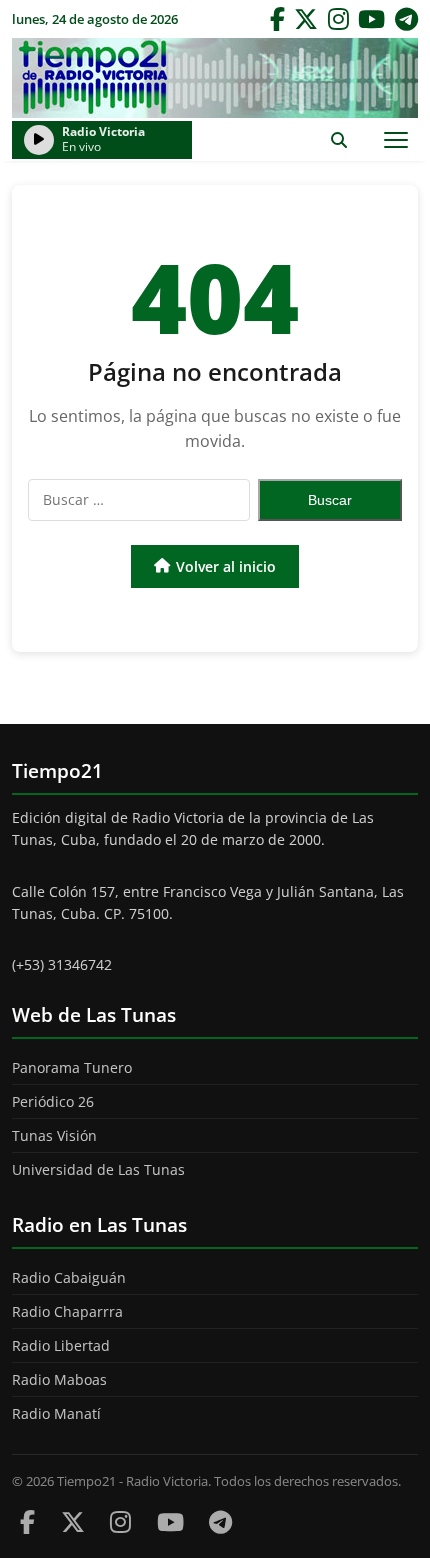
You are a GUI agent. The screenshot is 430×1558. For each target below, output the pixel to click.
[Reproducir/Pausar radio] (39, 140)
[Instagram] (338, 19)
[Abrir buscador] (338, 139)
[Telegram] (406, 19)
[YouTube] (371, 19)
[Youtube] (170, 1521)
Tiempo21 (215, 78)
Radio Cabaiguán (69, 1277)
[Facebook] (277, 19)
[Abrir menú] (395, 139)
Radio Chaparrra (67, 1311)
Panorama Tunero (72, 1067)
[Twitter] (306, 19)
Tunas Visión (54, 1135)
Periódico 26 (53, 1101)
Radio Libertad (61, 1345)
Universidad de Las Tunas (98, 1169)
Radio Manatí (56, 1413)
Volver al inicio (226, 566)
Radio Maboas (59, 1379)
